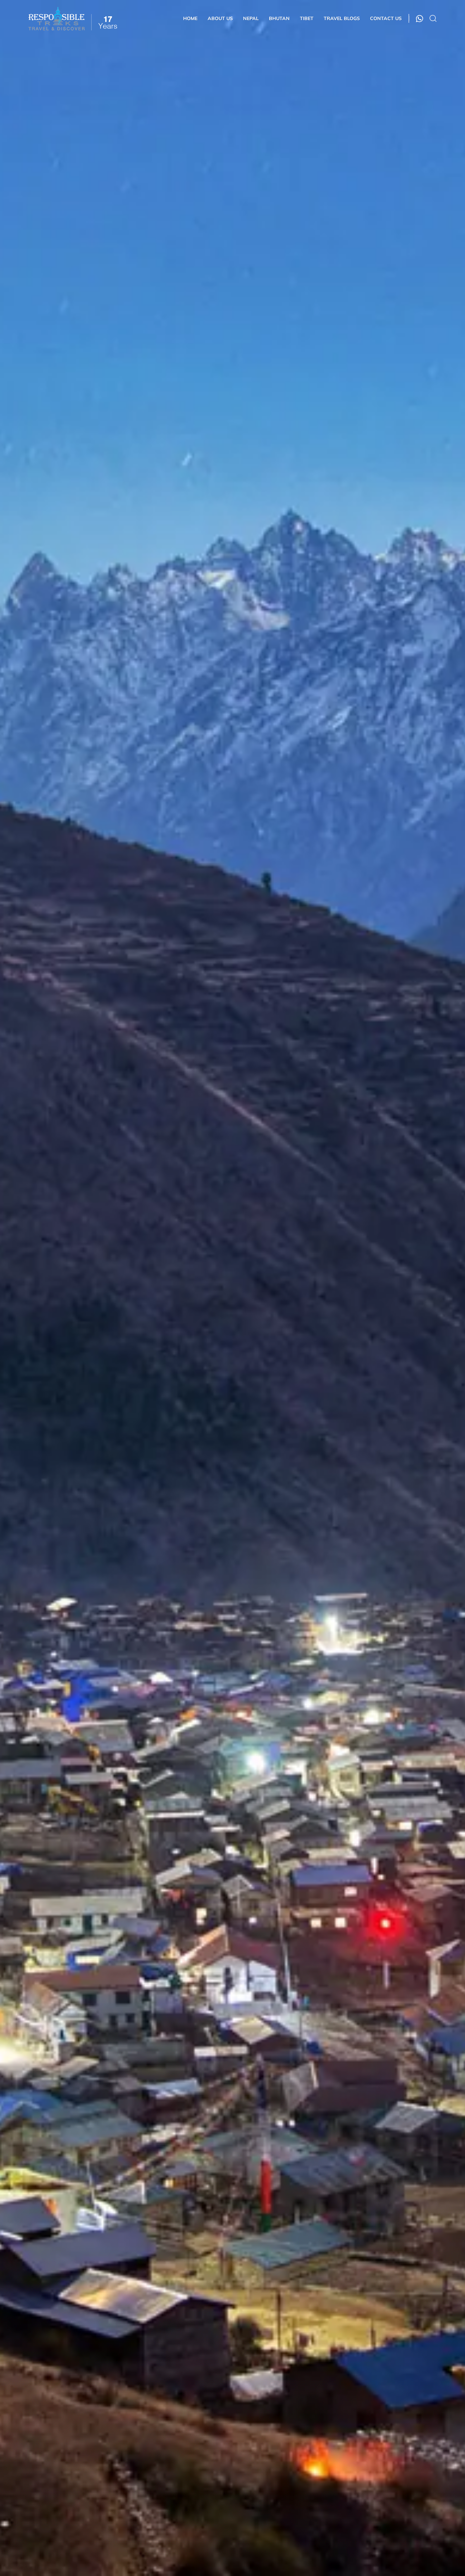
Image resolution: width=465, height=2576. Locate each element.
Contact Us (386, 18)
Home (190, 18)
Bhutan (279, 18)
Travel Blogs (342, 18)
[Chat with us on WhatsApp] (420, 19)
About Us (220, 18)
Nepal (251, 18)
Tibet (307, 18)
